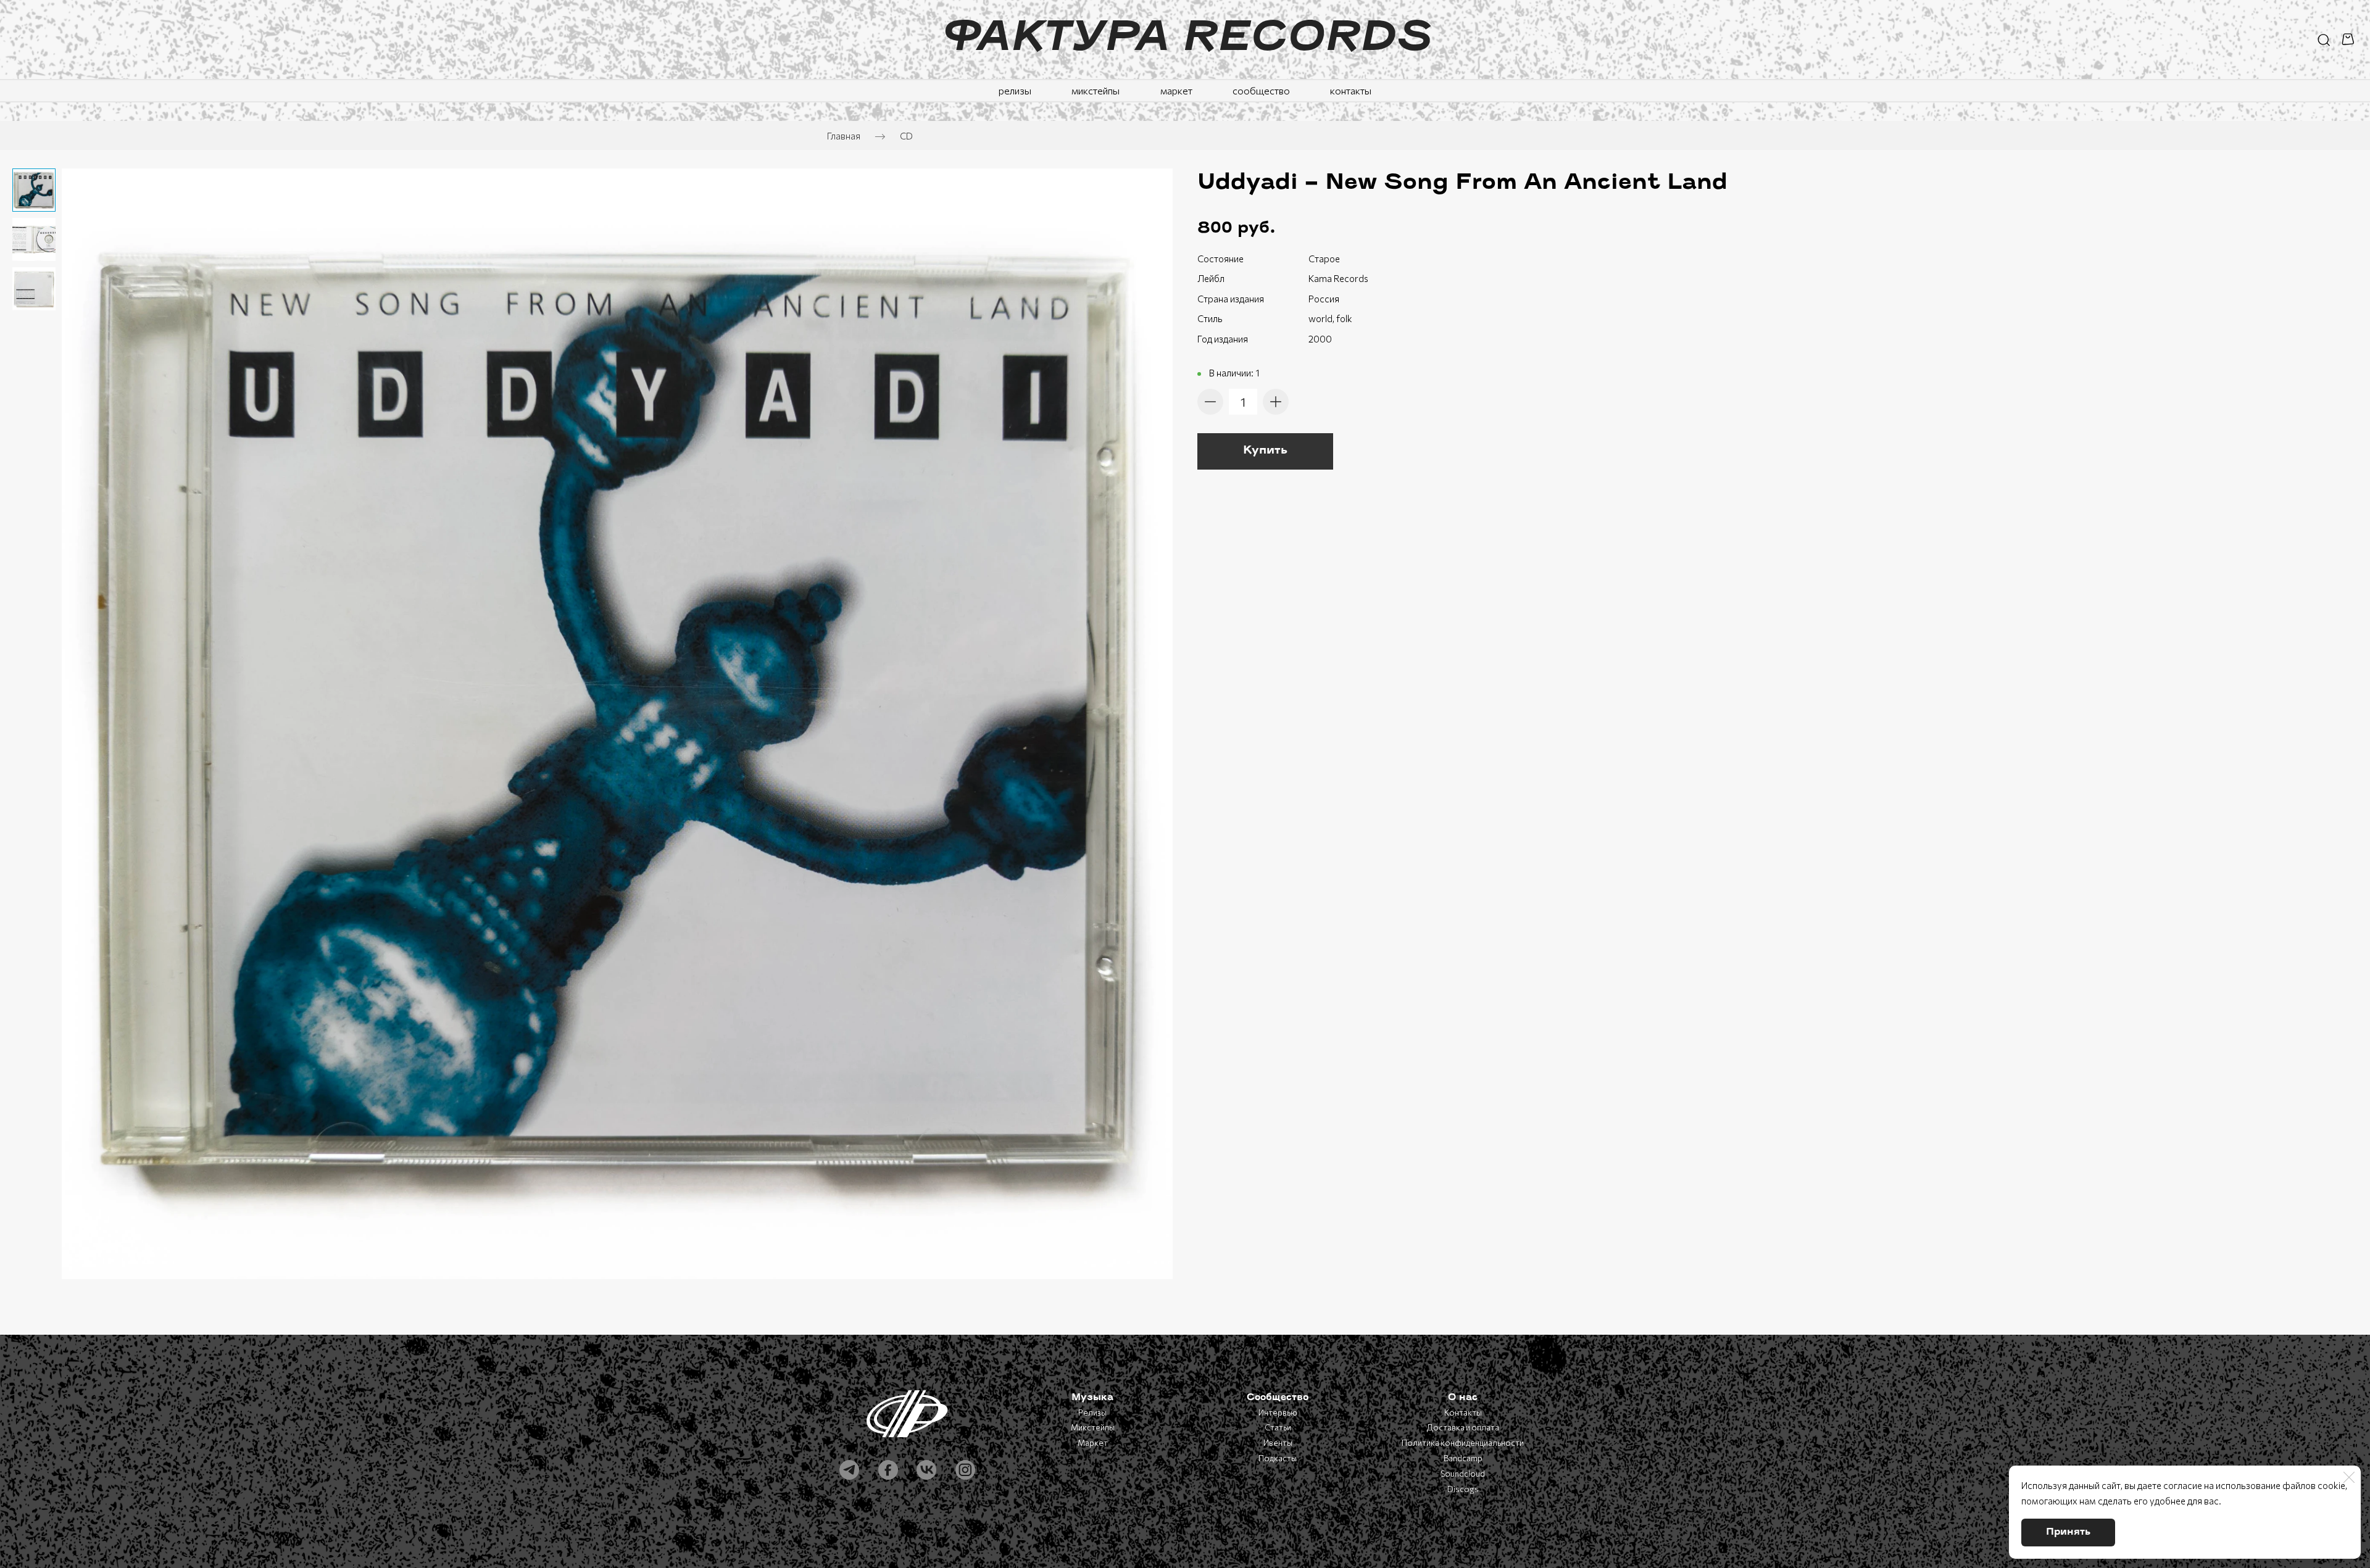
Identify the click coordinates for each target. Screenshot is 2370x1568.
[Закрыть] (2349, 1477)
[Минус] (1210, 402)
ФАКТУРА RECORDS (1185, 39)
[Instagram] (965, 1470)
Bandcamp (1463, 1458)
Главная (844, 136)
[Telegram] (849, 1470)
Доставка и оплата (1463, 1427)
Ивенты (1278, 1443)
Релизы (1092, 1412)
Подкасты (1278, 1458)
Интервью (1278, 1412)
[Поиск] (2324, 39)
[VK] (926, 1470)
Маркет (1093, 1443)
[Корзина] (2350, 39)
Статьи (1278, 1427)
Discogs (1463, 1489)
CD (906, 136)
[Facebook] (888, 1470)
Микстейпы (1093, 1427)
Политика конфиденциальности (1463, 1443)
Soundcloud (1463, 1474)
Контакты (1463, 1412)
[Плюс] (1276, 402)
